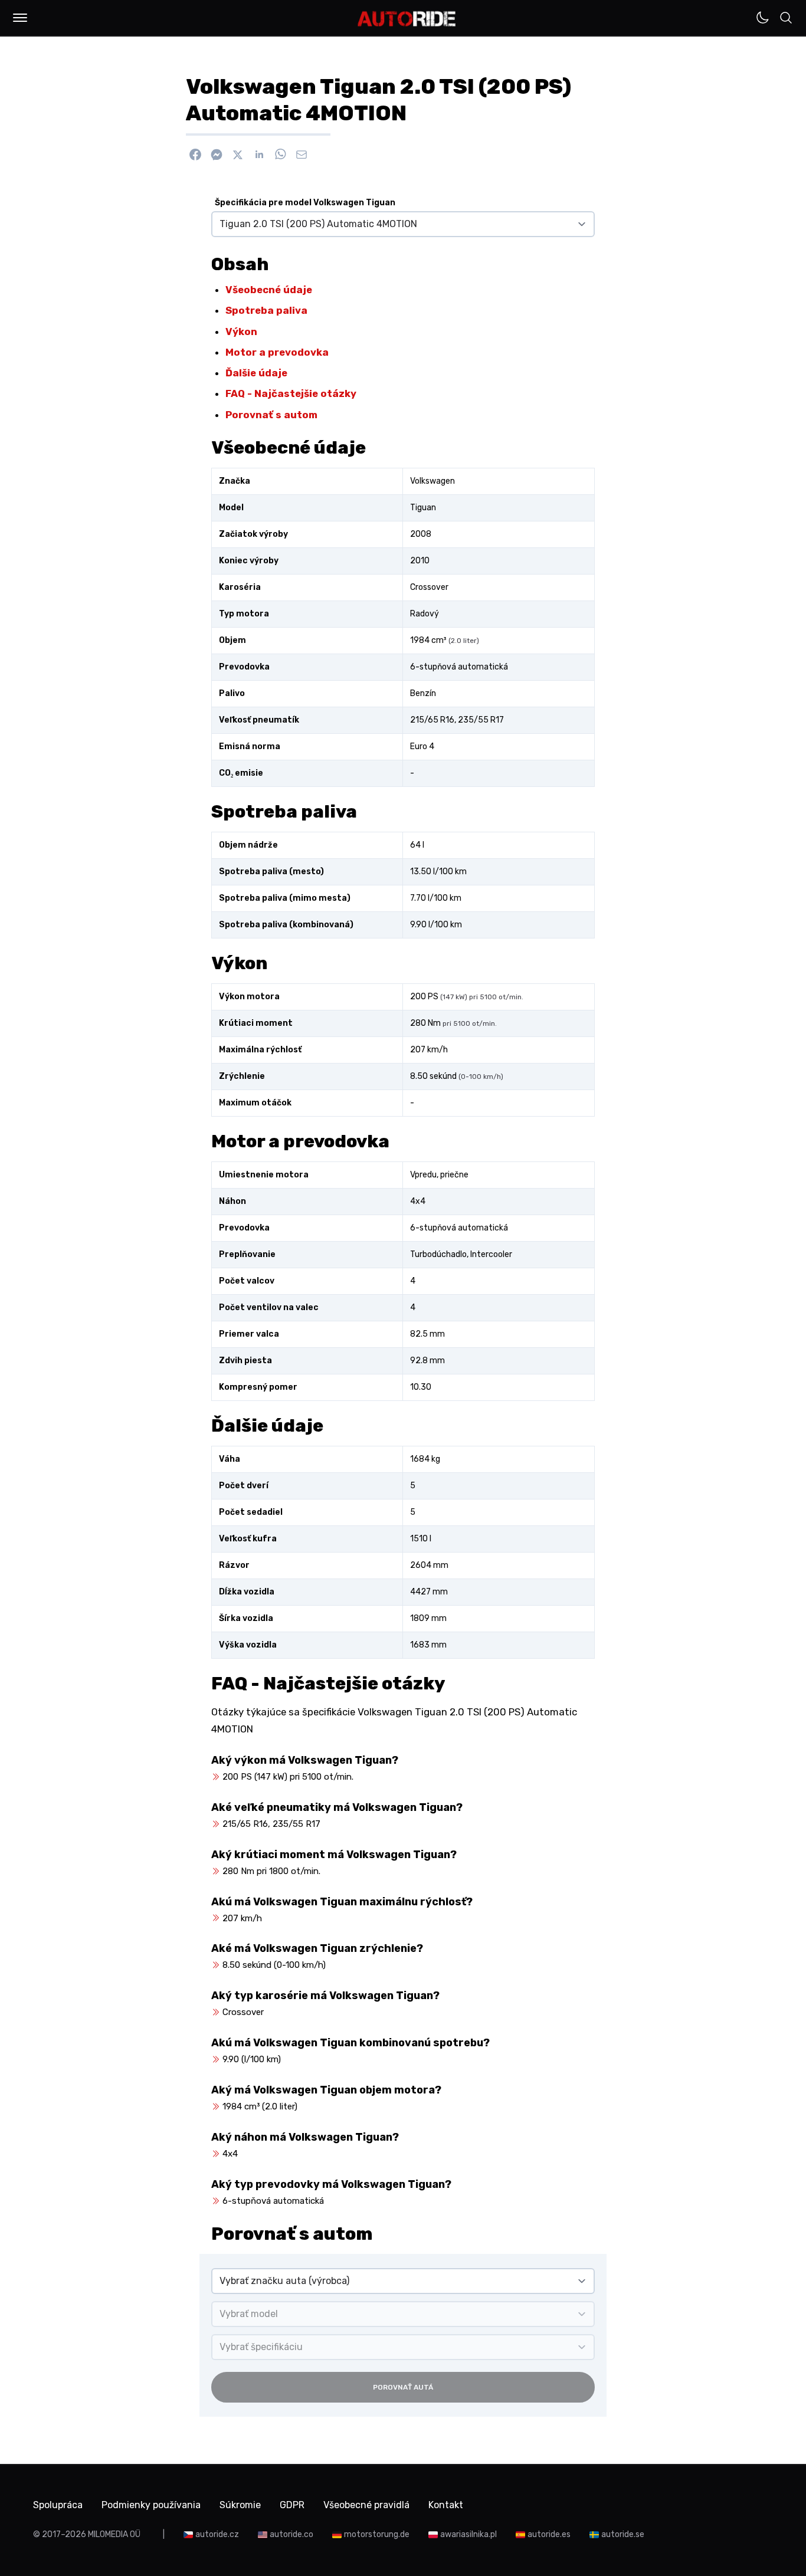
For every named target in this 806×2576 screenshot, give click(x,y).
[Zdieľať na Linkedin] (259, 155)
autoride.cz (217, 2534)
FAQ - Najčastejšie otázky (291, 393)
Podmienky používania (151, 2505)
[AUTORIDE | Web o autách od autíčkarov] (407, 19)
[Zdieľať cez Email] (302, 155)
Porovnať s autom (271, 415)
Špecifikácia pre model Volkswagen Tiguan (305, 203)
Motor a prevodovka (277, 352)
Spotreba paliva (266, 310)
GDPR (292, 2505)
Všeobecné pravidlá (366, 2505)
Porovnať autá (403, 2387)
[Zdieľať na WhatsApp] (280, 155)
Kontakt (446, 2505)
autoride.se (623, 2534)
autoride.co (291, 2534)
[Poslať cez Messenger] (217, 155)
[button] (20, 18)
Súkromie (240, 2505)
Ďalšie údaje (256, 373)
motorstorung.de (377, 2534)
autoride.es (549, 2534)
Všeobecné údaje (269, 290)
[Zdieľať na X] (238, 155)
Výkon (241, 332)
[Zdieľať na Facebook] (195, 155)
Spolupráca (58, 2505)
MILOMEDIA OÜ (114, 2534)
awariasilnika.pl (468, 2534)
